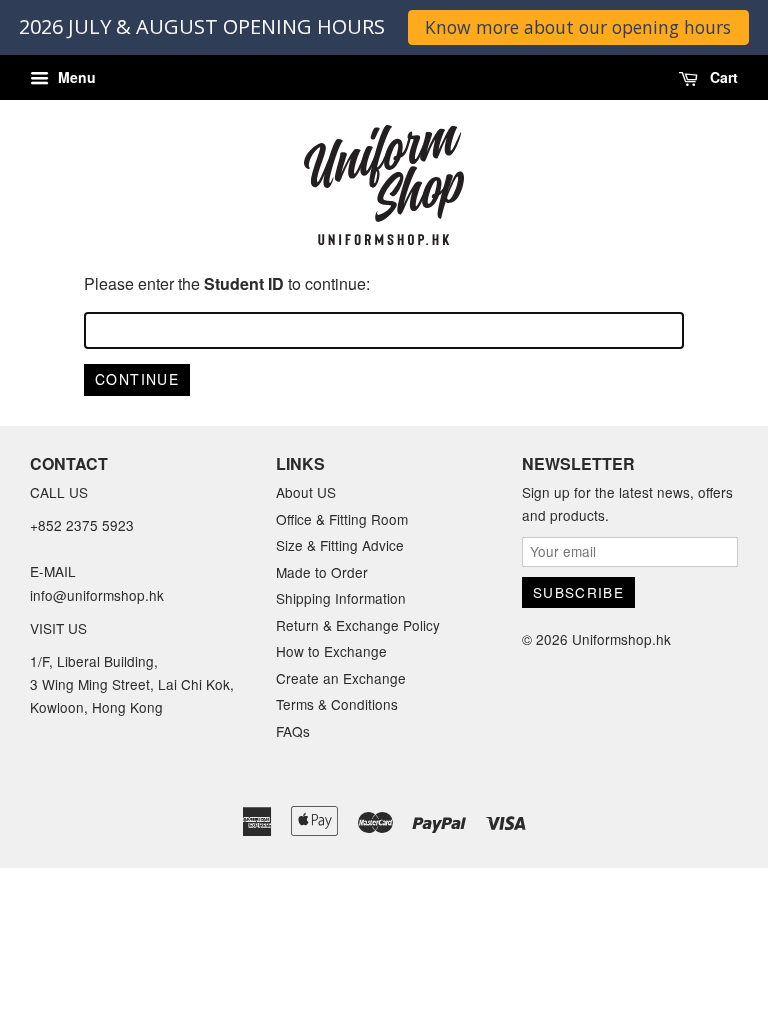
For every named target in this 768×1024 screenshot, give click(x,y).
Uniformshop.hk (621, 639)
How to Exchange (331, 651)
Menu (75, 77)
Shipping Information (341, 598)
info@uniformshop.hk (97, 595)
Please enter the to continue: (227, 283)
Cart (722, 77)
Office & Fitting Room (342, 519)
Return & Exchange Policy (358, 625)
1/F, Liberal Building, (96, 661)
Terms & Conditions (337, 704)
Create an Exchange (341, 678)
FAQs (293, 731)
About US (306, 492)
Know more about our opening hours (578, 27)
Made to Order (322, 572)
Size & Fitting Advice (340, 545)
